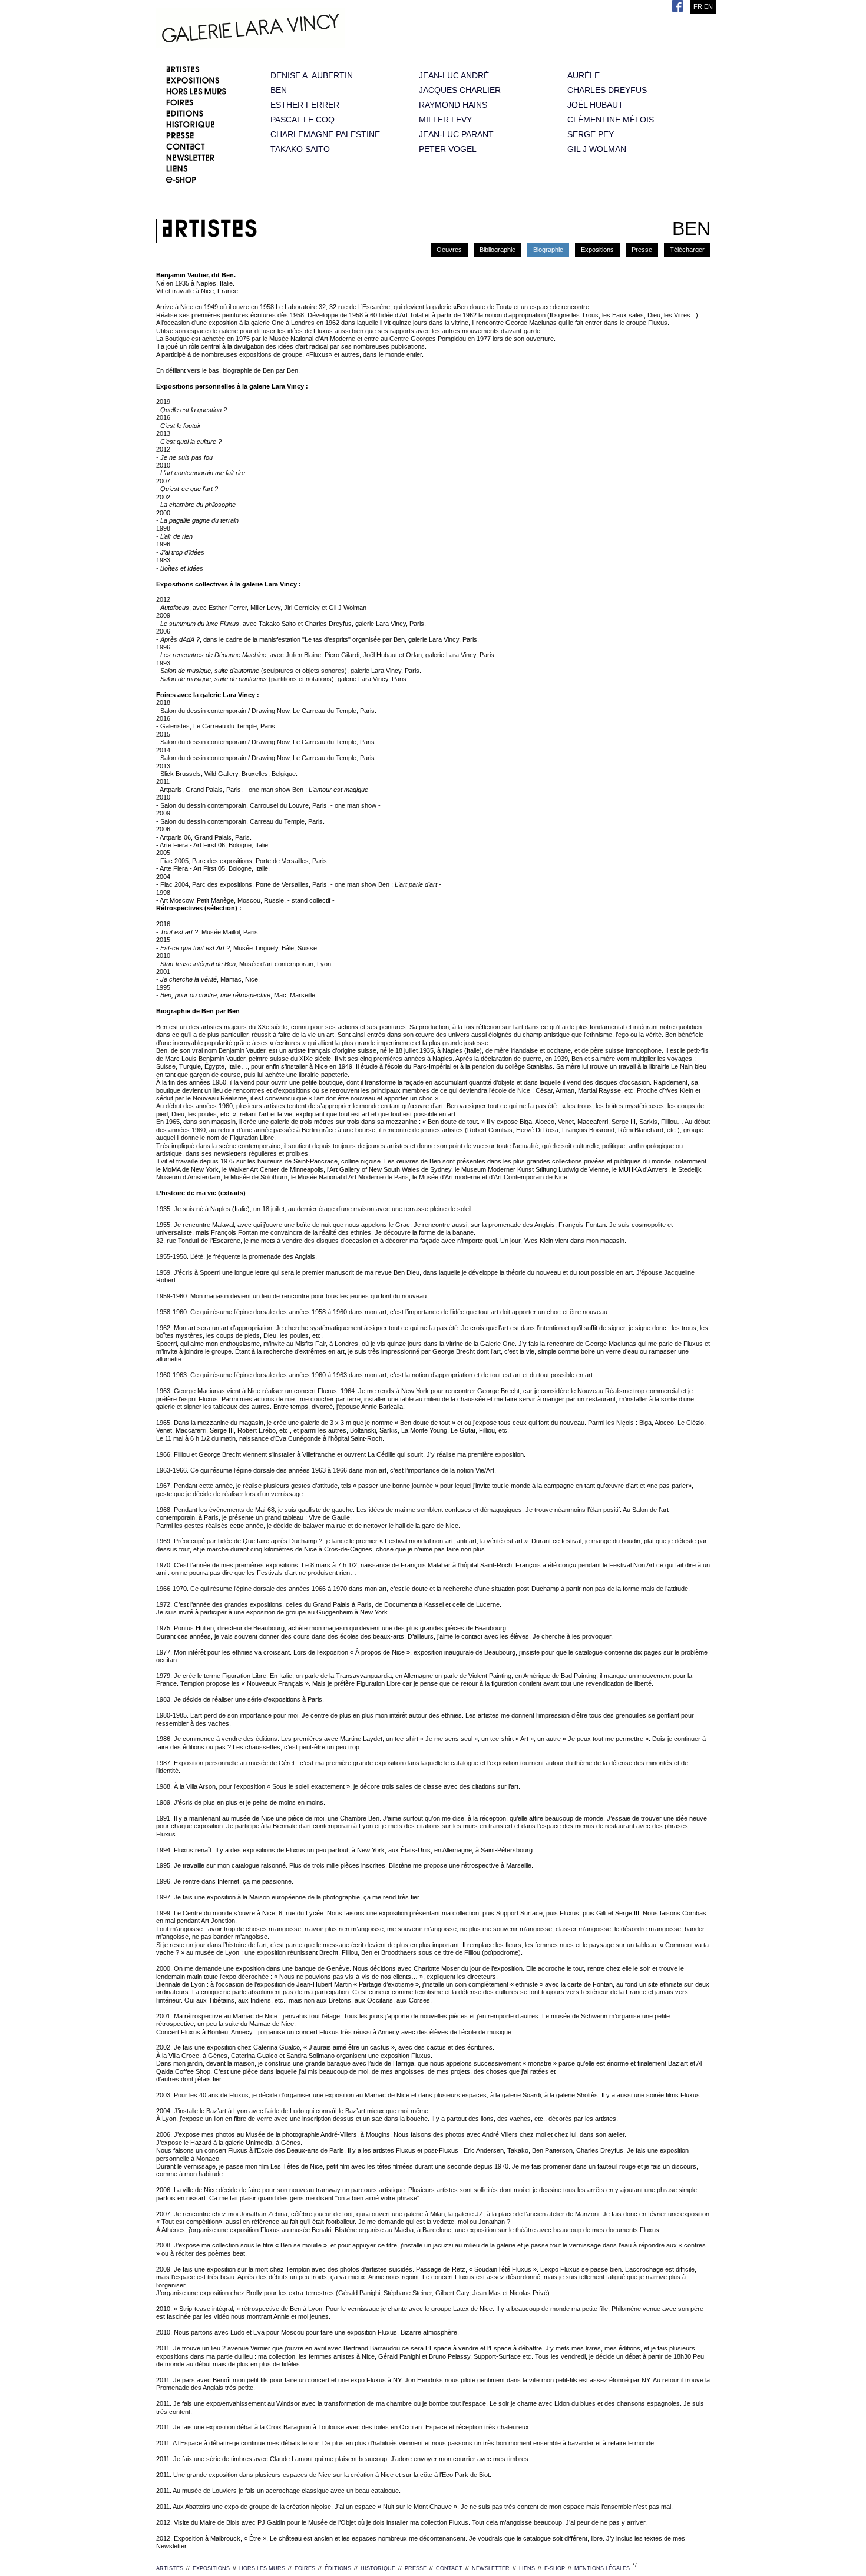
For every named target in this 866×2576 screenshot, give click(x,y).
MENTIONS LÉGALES (602, 2568)
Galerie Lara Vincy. (309, 29)
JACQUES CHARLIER (460, 90)
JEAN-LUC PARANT (456, 135)
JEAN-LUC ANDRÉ (454, 76)
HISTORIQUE (378, 2568)
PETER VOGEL (448, 149)
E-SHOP (555, 2568)
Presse (642, 250)
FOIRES (305, 2568)
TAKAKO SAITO (300, 149)
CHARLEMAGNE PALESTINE (325, 135)
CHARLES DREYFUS (607, 90)
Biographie (548, 250)
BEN (279, 90)
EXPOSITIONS (211, 2568)
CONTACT (449, 2568)
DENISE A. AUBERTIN (312, 76)
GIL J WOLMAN (597, 149)
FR (698, 6)
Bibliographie (498, 250)
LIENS (527, 2568)
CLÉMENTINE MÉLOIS (611, 120)
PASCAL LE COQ (303, 120)
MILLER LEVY (445, 120)
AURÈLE (584, 76)
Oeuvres (449, 250)
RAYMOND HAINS (453, 105)
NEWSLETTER (491, 2568)
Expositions (597, 250)
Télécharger (687, 250)
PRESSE (416, 2568)
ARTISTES (170, 2568)
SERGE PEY (591, 135)
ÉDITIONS (338, 2568)
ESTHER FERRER (305, 105)
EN (708, 6)
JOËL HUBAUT (595, 105)
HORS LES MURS (262, 2568)
